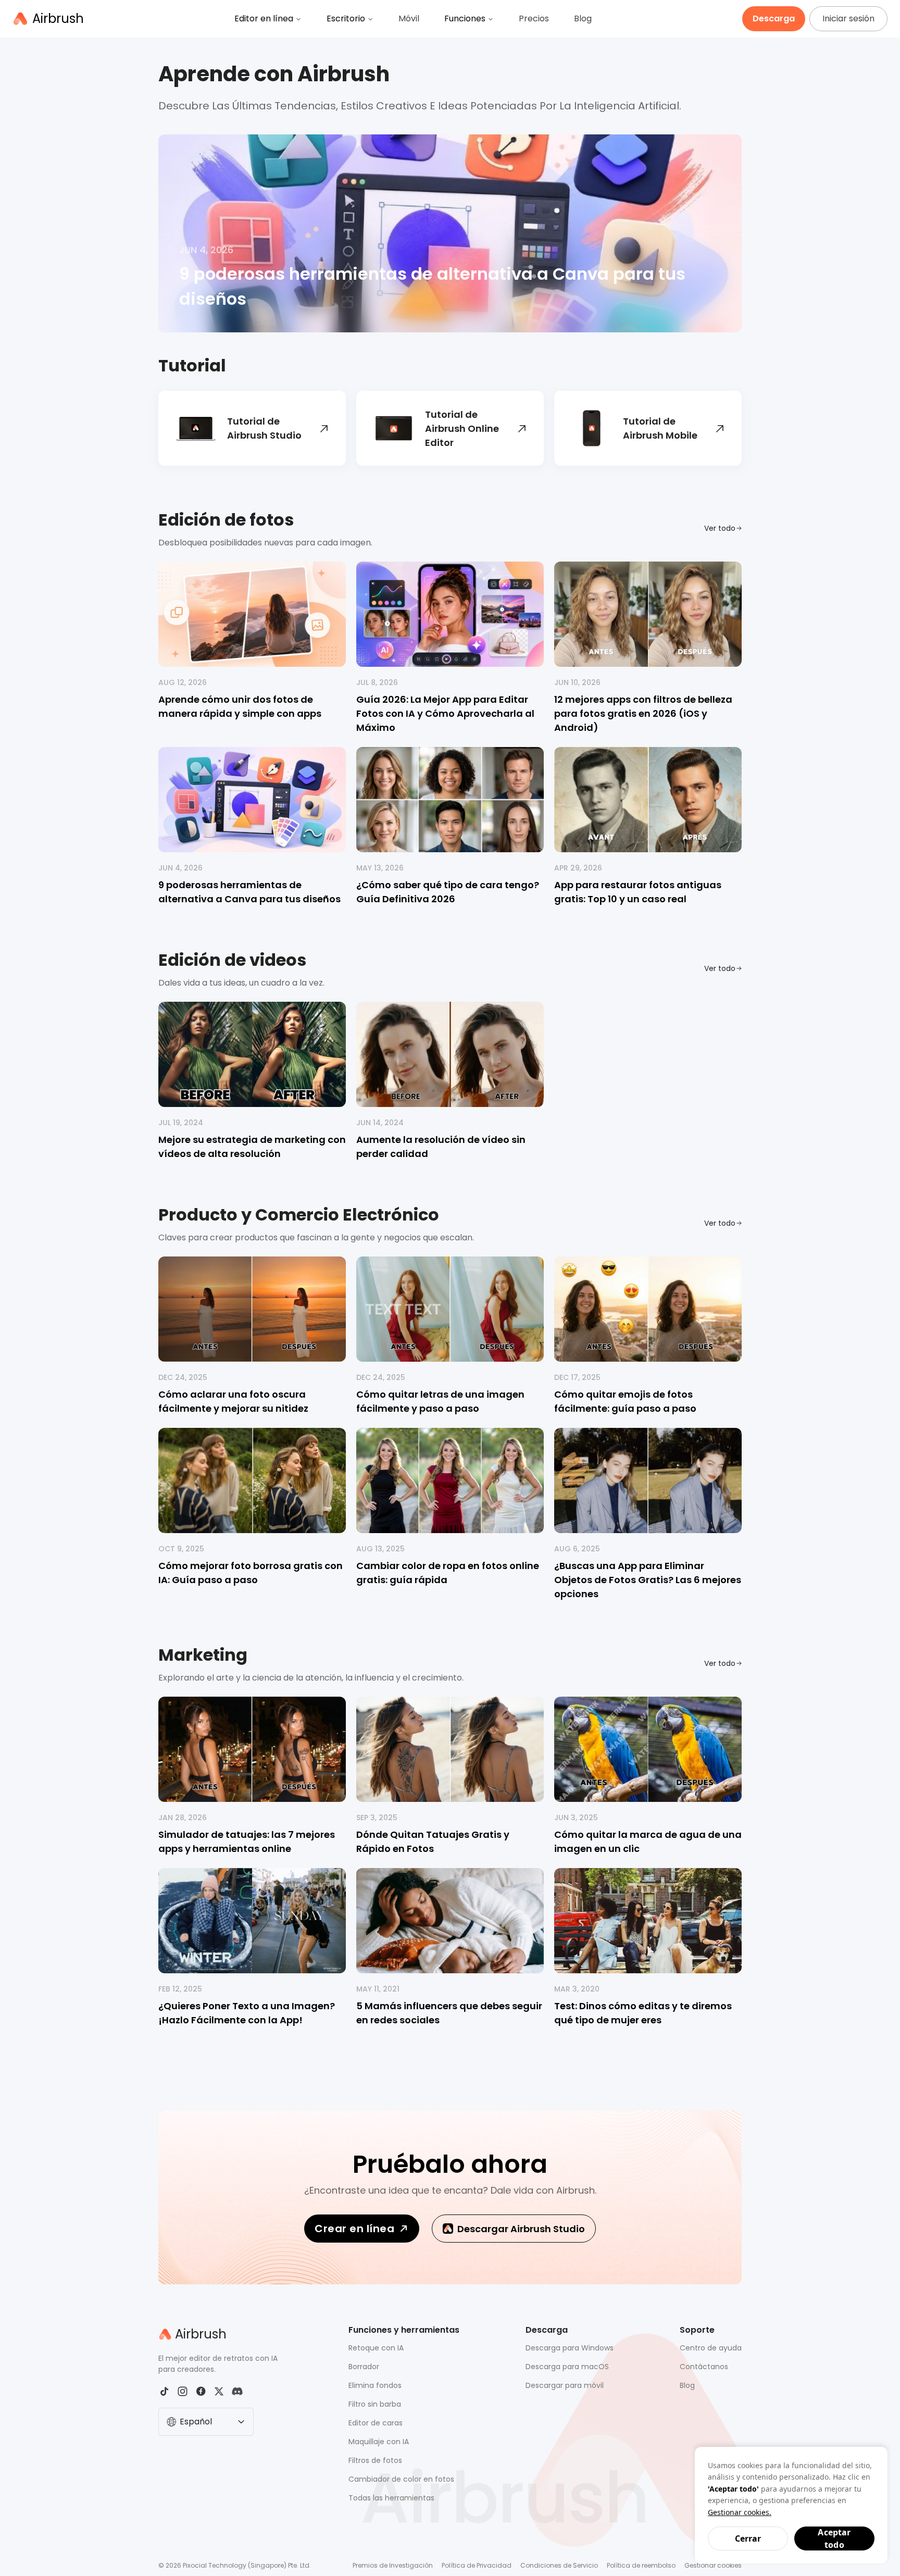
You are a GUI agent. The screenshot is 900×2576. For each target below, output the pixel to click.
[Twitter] (219, 2391)
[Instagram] (183, 2391)
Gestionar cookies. (740, 2512)
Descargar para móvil (565, 2385)
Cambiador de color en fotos (401, 2479)
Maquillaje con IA (379, 2442)
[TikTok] (164, 2391)
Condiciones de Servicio (559, 2565)
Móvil (409, 18)
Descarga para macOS (567, 2367)
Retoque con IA (376, 2348)
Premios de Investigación (393, 2565)
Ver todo (720, 528)
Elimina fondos (375, 2385)
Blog (583, 18)
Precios (534, 18)
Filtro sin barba (375, 2404)
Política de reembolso (641, 2565)
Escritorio (346, 18)
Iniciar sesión (848, 18)
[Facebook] (201, 2391)
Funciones (465, 18)
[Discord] (237, 2391)
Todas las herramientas (391, 2498)
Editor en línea (264, 18)
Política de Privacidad (477, 2565)
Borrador (364, 2367)
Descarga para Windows (570, 2348)
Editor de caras (376, 2423)
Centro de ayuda (711, 2348)
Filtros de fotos (375, 2460)
